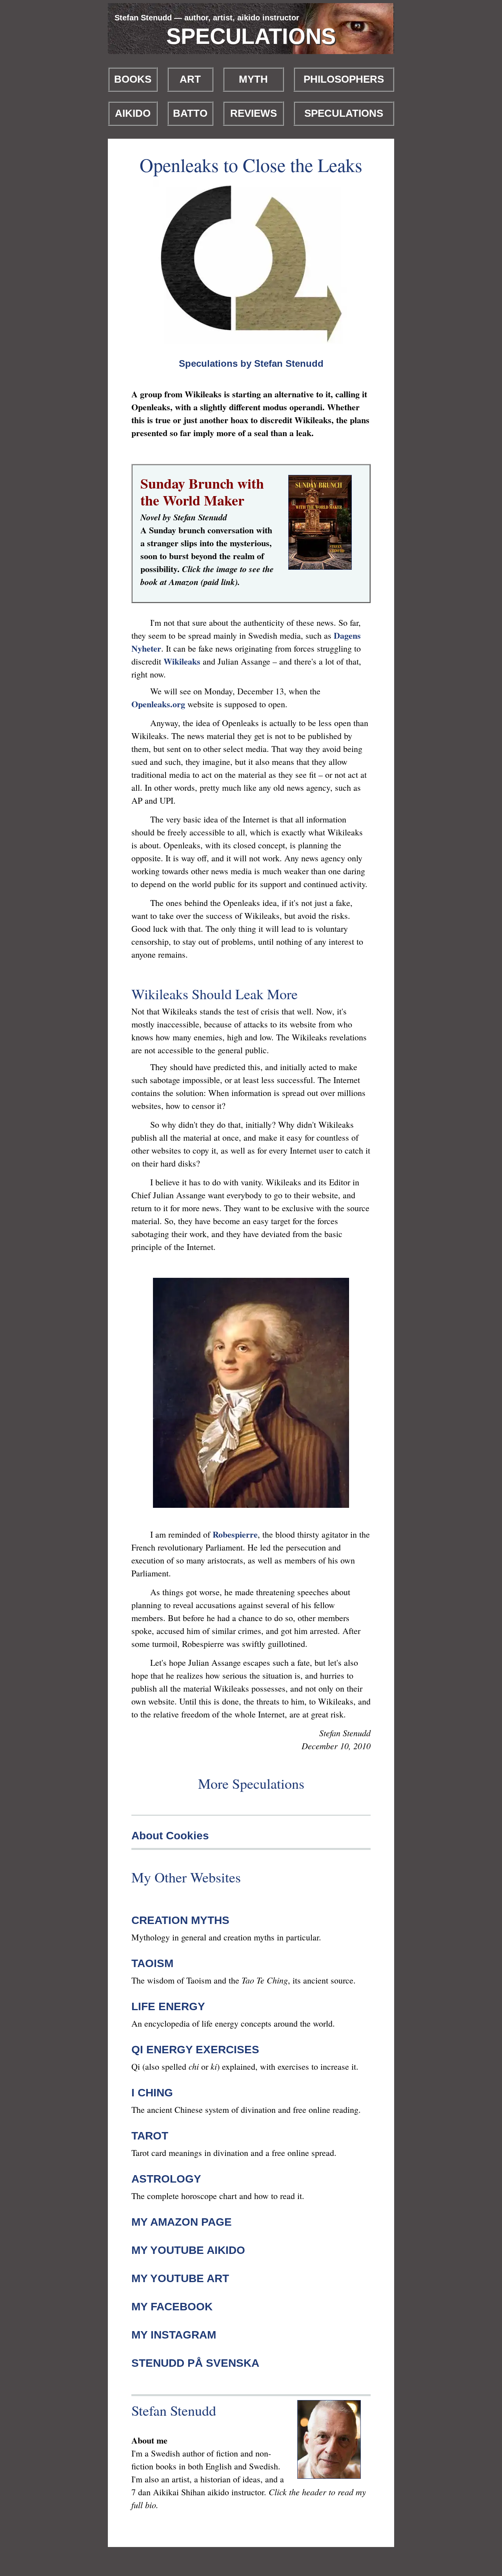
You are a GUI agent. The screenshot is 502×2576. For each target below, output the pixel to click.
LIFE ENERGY (168, 2006)
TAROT (150, 2136)
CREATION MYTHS (180, 1920)
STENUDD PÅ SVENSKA (195, 2363)
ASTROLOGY (166, 2179)
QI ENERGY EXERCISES (195, 2050)
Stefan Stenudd (174, 2410)
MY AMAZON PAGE (182, 2222)
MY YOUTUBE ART (180, 2278)
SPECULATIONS (251, 36)
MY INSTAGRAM (174, 2335)
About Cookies (170, 1836)
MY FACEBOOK (172, 2307)
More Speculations (251, 1783)
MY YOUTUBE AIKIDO (188, 2250)
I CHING (152, 2093)
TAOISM (152, 1963)
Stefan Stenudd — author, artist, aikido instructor (207, 18)
